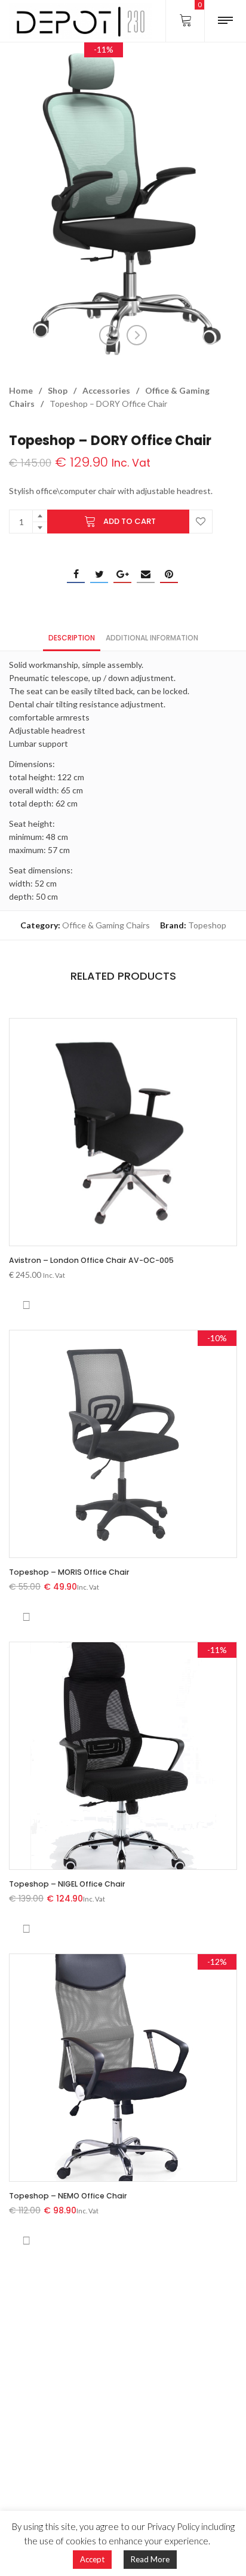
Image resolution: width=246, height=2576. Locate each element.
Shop (58, 390)
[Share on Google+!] (122, 574)
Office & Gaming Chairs (106, 925)
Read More (150, 2559)
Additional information (152, 638)
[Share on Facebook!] (76, 574)
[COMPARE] (26, 1305)
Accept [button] (92, 2559)
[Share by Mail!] (146, 574)
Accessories (106, 390)
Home (21, 390)
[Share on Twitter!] (99, 574)
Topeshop (207, 925)
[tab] (72, 637)
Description (72, 638)
